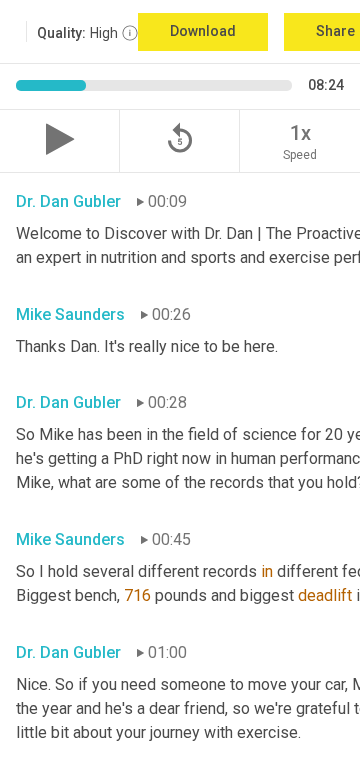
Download (203, 31)
